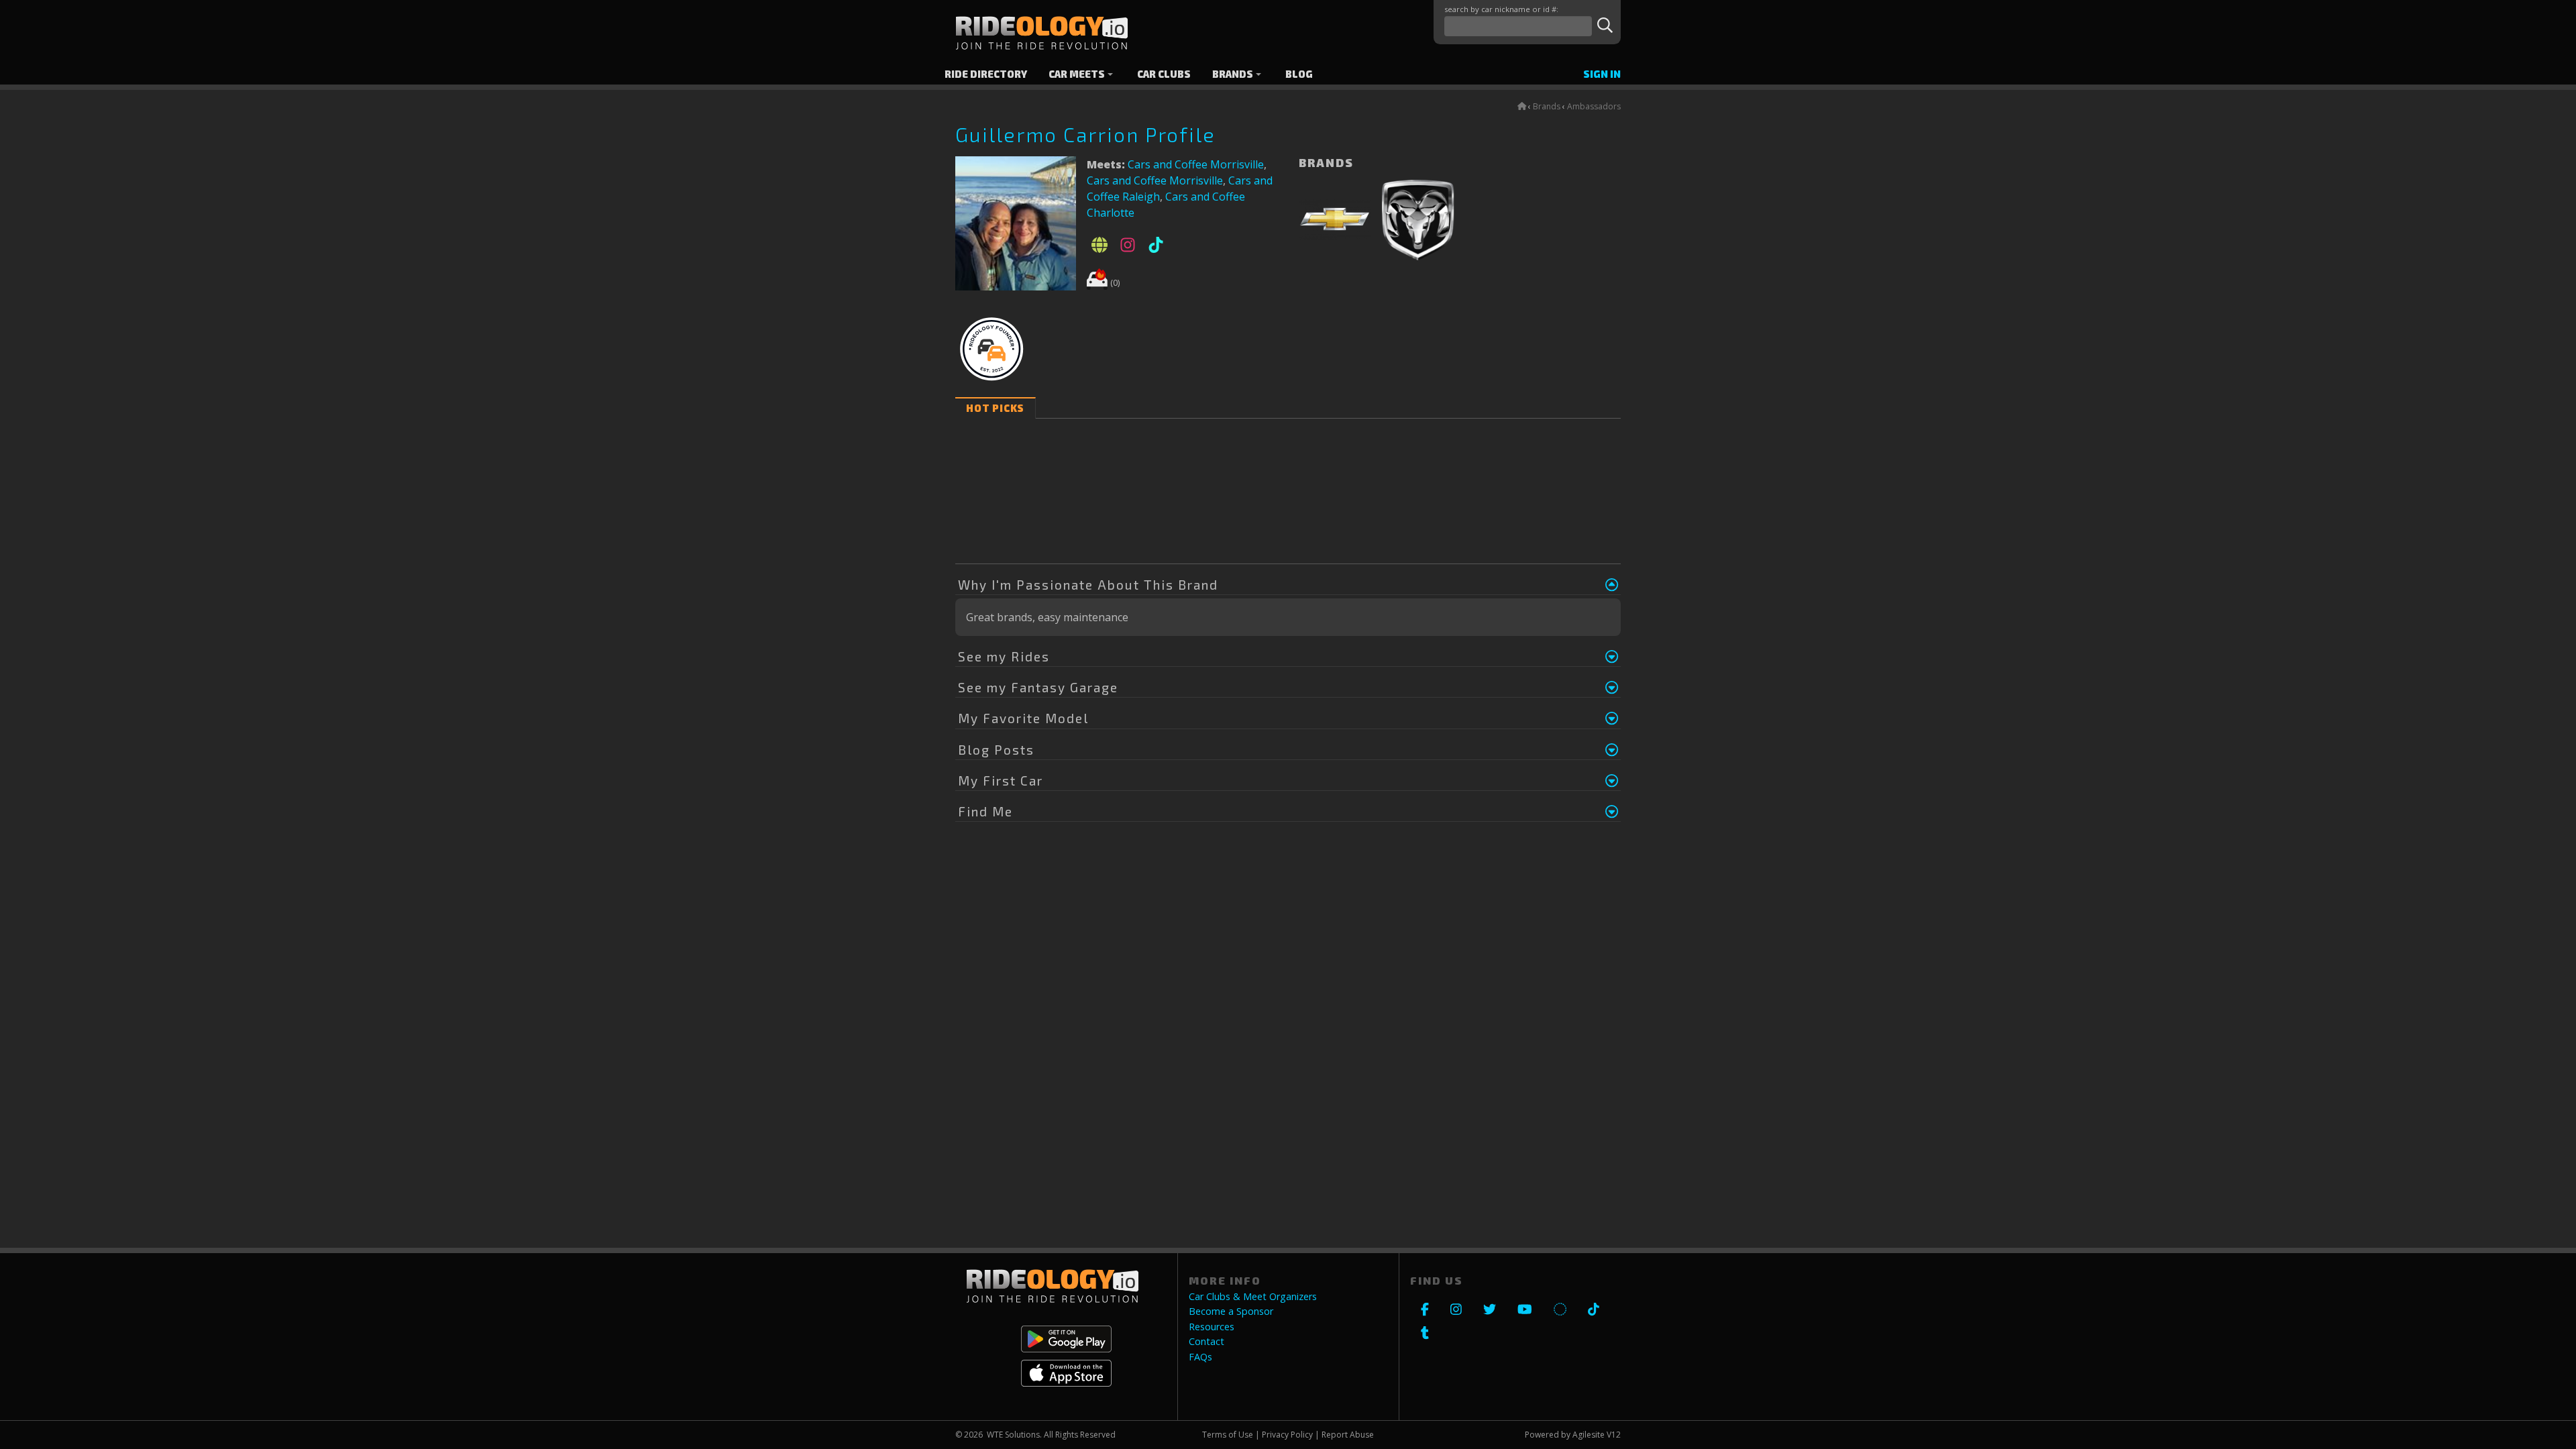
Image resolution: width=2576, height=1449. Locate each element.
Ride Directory (986, 74)
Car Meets (1077, 74)
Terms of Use (1228, 1435)
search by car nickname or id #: (1501, 9)
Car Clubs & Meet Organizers (1253, 1297)
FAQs (1200, 1357)
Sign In (1602, 74)
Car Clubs (1164, 74)
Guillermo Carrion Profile (1085, 134)
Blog (1299, 74)
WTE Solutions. (1014, 1435)
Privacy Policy (1287, 1435)
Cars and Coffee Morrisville (1196, 164)
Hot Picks (995, 408)
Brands (1233, 74)
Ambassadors (1594, 106)
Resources (1212, 1327)
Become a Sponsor (1231, 1311)
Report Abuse (1348, 1435)
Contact (1206, 1342)
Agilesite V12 (1597, 1435)
